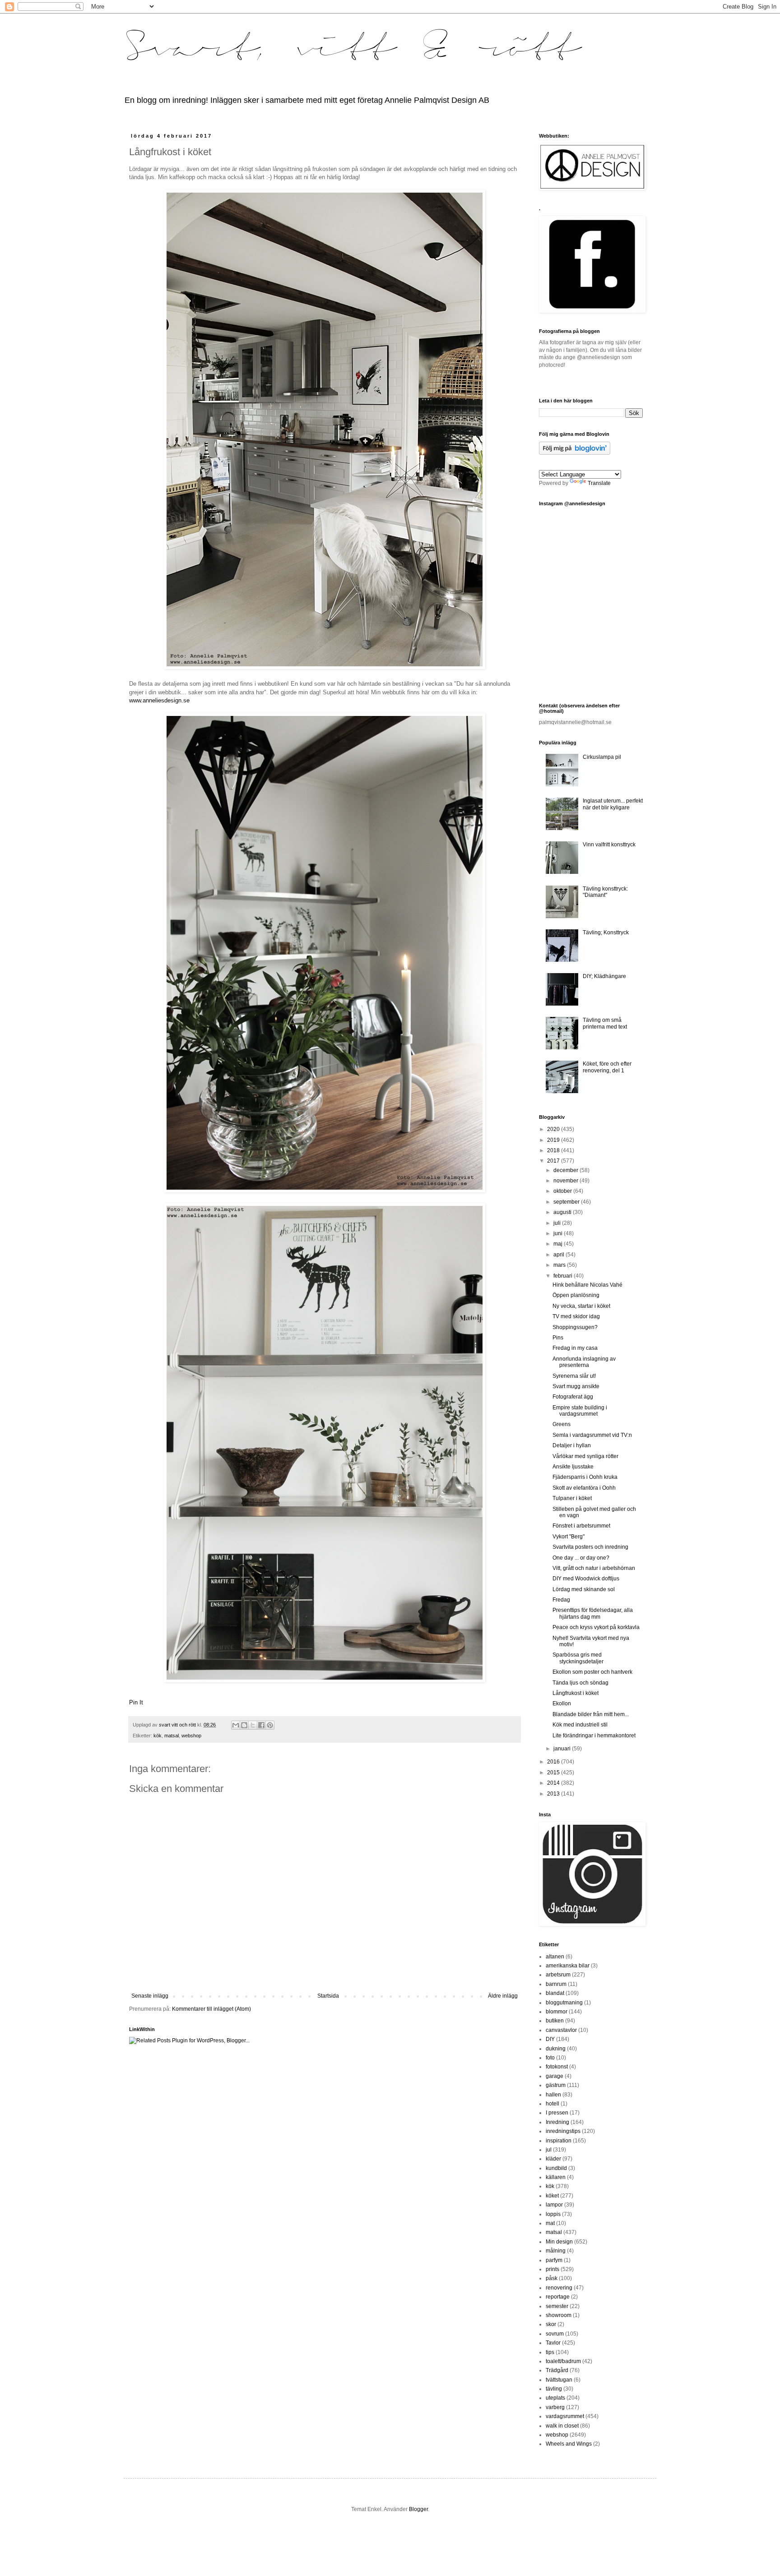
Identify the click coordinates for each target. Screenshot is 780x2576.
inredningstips (563, 2131)
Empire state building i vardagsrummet (580, 1411)
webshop (191, 1736)
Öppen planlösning (576, 1295)
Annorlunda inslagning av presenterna (584, 1362)
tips (550, 2352)
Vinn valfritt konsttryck (609, 845)
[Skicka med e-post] (236, 1725)
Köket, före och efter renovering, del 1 (607, 1067)
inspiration (559, 2141)
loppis (553, 2214)
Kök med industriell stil (580, 1725)
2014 (554, 1783)
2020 (554, 1129)
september (567, 1202)
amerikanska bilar (568, 1966)
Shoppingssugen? (575, 1327)
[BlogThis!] (244, 1725)
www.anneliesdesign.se (159, 700)
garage (555, 2076)
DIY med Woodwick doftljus (586, 1579)
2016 (554, 1762)
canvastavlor (561, 2030)
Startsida (328, 1996)
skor (551, 2324)
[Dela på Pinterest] (270, 1725)
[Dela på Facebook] (261, 1725)
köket (552, 2196)
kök (158, 1736)
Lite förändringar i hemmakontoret (594, 1736)
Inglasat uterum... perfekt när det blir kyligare (613, 804)
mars (560, 1265)
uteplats (555, 2398)
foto (550, 2058)
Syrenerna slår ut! (574, 1376)
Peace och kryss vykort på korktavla (596, 1627)
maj (559, 1244)
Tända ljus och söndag (580, 1683)
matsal (172, 1736)
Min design (559, 2242)
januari (563, 1749)
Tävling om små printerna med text (605, 1023)
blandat (555, 1993)
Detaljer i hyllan (572, 1445)
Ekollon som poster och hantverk (592, 1672)
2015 (554, 1773)
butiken (555, 2021)
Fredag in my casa (575, 1348)
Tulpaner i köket (572, 1498)
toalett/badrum (563, 2361)
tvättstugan (559, 2380)
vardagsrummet (565, 2416)
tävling (554, 2389)
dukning (556, 2049)
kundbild (556, 2168)
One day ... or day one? (581, 1558)
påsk (552, 2278)
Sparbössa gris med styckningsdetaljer (578, 1658)
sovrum (555, 2334)
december (566, 1170)
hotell (552, 2104)
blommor (557, 2012)
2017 (554, 1161)
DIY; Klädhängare (604, 976)
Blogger (418, 2509)
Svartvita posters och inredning (590, 1547)
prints (552, 2269)
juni (559, 1233)
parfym (554, 2260)
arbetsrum (558, 1975)
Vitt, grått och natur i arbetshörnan (594, 1568)
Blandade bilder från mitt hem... (591, 1714)
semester (557, 2306)
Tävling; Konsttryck (606, 933)
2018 (554, 1150)
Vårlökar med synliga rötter (585, 1456)
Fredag (561, 1600)
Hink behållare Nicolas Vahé (587, 1285)
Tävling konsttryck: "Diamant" (605, 892)
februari (564, 1276)
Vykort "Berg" (569, 1537)
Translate (599, 483)
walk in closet (562, 2426)
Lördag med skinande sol (584, 1589)
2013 (554, 1794)
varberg (555, 2407)
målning (556, 2251)
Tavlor (553, 2343)
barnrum (556, 1984)
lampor (554, 2205)
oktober (563, 1191)
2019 (554, 1140)
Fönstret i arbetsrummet (581, 1526)
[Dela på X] (253, 1725)
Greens (562, 1424)
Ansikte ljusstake (573, 1467)
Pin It (136, 1702)
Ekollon (562, 1703)
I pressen (557, 2113)
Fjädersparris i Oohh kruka (585, 1477)
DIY (550, 2039)
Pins (558, 1338)
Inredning (557, 2122)
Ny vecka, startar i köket (581, 1306)
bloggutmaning (564, 2003)
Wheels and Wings (569, 2444)
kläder (553, 2159)
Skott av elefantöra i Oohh (584, 1488)
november (566, 1181)
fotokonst (557, 2067)
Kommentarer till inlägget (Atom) (211, 2009)
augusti (563, 1212)
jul (549, 2150)
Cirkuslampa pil (602, 757)
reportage (558, 2297)
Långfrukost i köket (576, 1693)
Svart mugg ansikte (576, 1386)
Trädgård (557, 2370)
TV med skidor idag (576, 1316)
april (559, 1255)
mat (550, 2223)
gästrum (556, 2085)
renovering (559, 2288)
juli (558, 1223)
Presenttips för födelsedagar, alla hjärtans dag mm (593, 1613)
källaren (556, 2177)
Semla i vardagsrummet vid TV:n (592, 1435)
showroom (559, 2315)
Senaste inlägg (150, 1996)
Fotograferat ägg (573, 1397)
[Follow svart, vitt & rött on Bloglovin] (575, 453)
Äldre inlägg (503, 1996)
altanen (555, 1957)
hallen (553, 2095)
